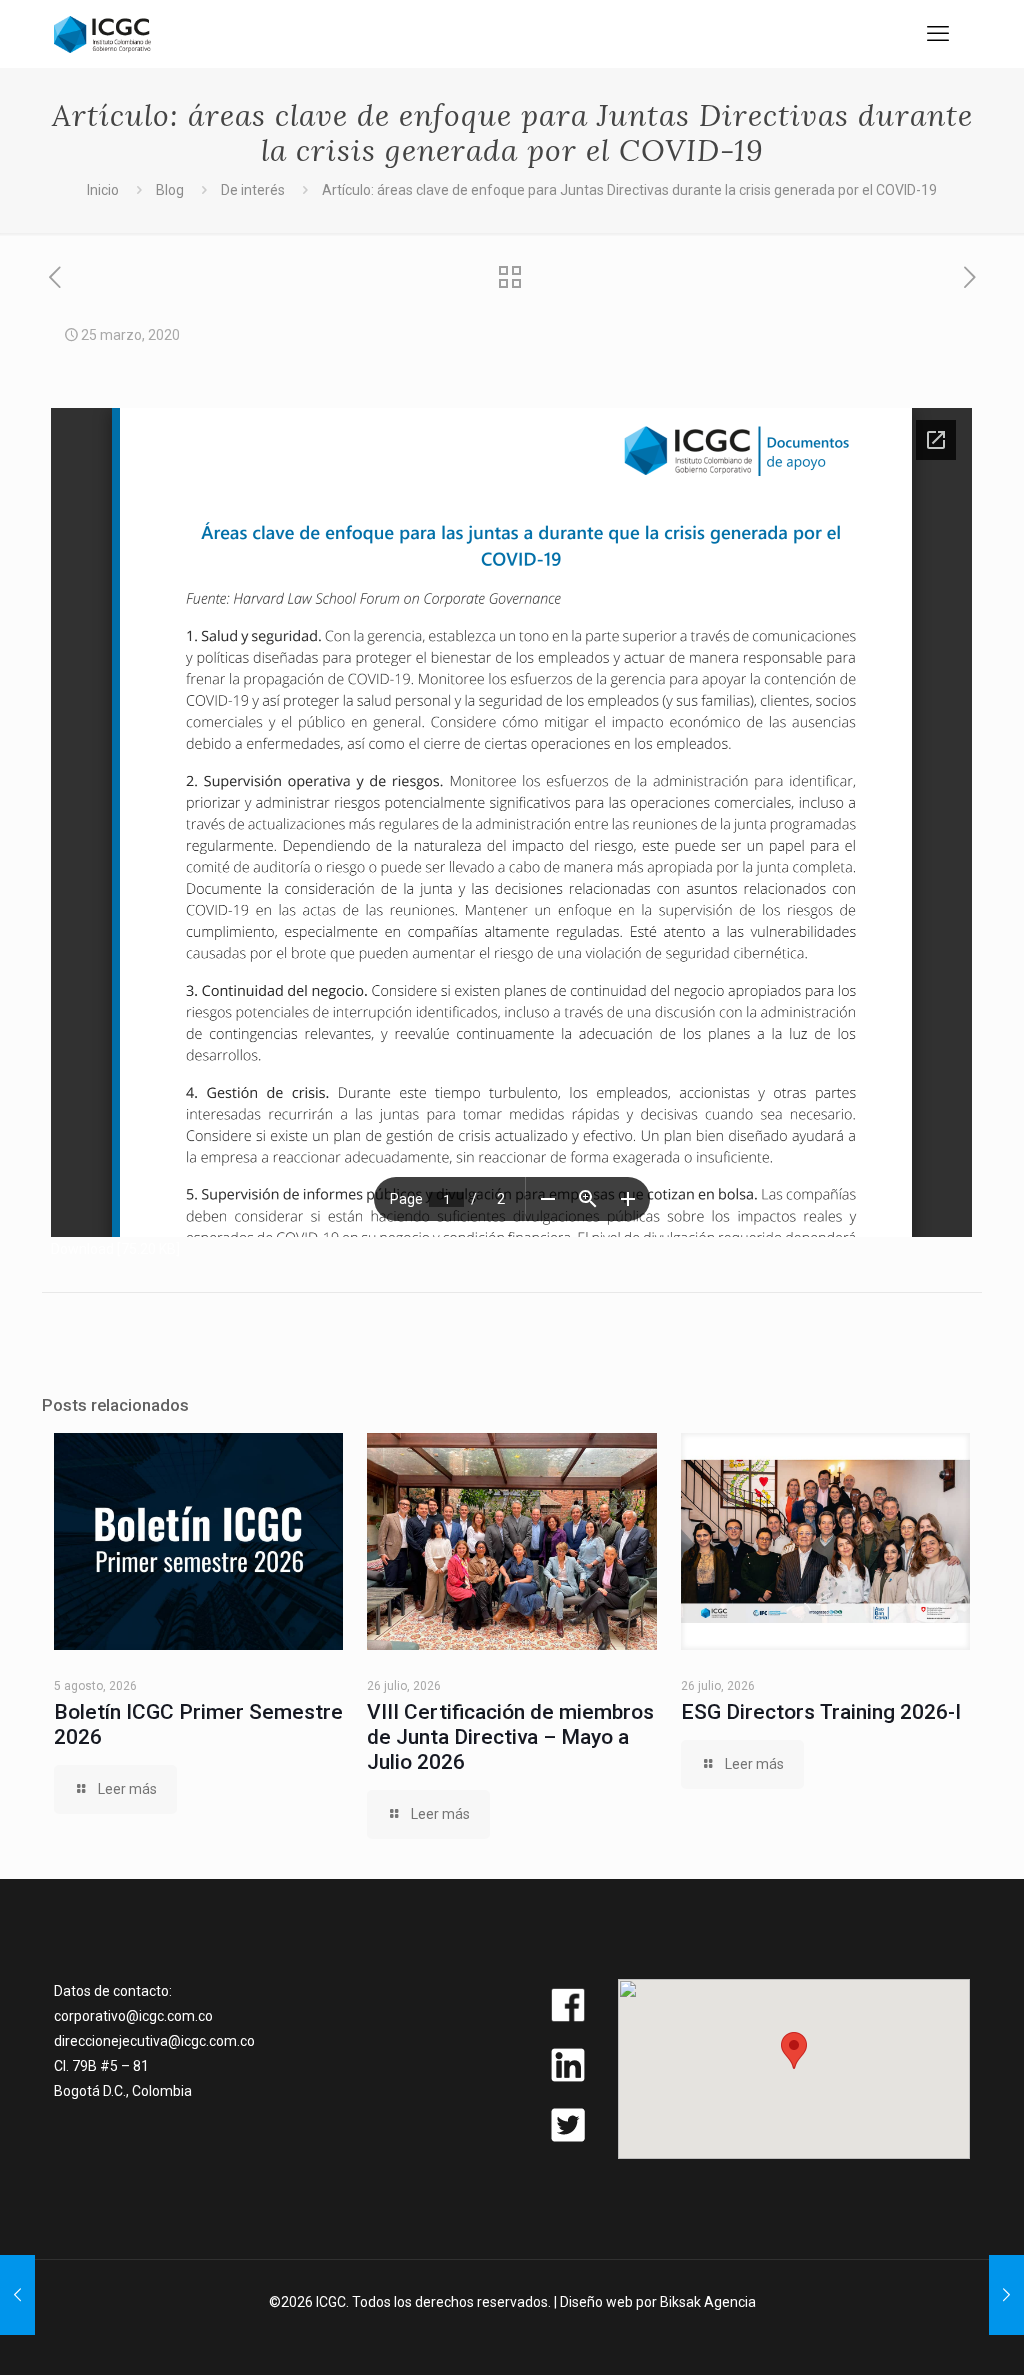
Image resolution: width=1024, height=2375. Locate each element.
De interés (253, 190)
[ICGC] (102, 33)
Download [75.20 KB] (115, 1249)
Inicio (103, 190)
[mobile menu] (938, 34)
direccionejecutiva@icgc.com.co (154, 2041)
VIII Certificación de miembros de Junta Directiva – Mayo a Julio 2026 (510, 1737)
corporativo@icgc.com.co (133, 2016)
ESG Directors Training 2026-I (821, 1712)
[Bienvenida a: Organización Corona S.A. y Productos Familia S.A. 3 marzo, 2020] (17, 2295)
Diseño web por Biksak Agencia (658, 2302)
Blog (170, 190)
